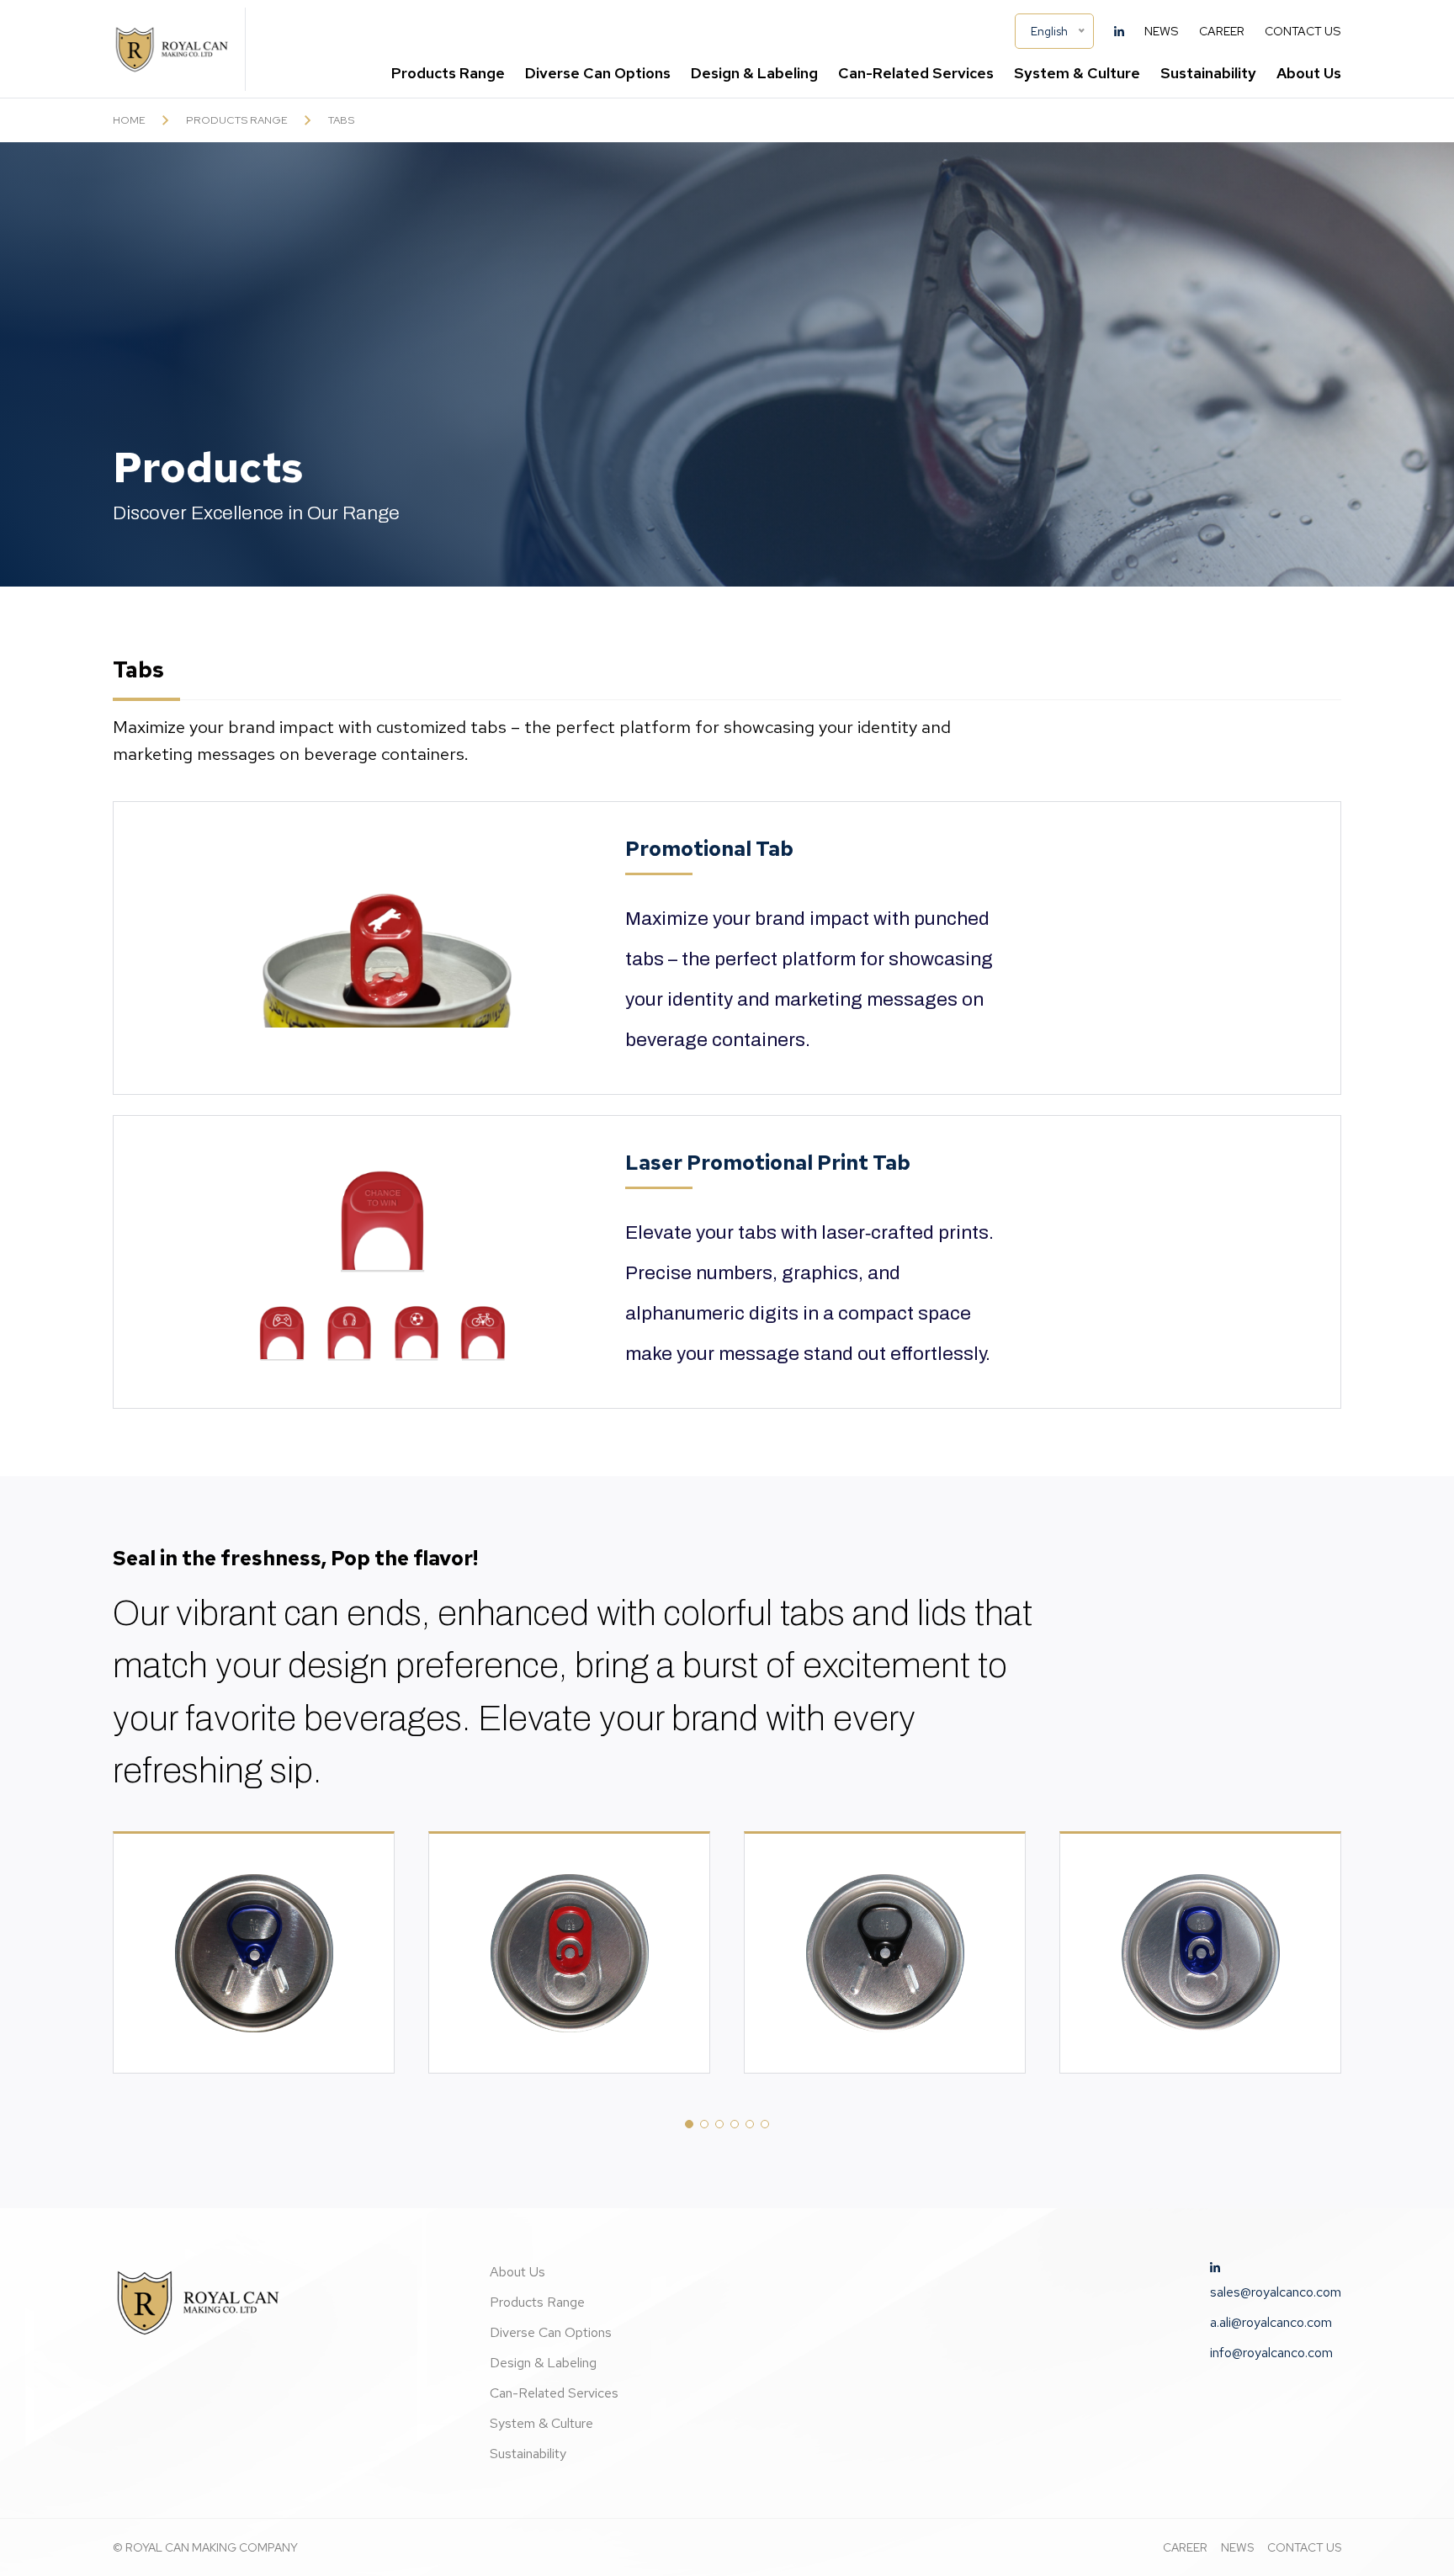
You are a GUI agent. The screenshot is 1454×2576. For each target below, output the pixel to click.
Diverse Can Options (598, 73)
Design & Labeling (754, 73)
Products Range (537, 2302)
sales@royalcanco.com (1276, 2292)
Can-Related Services (554, 2393)
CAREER (1185, 2547)
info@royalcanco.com (1271, 2353)
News (1162, 31)
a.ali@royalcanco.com (1271, 2322)
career (1222, 31)
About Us (517, 2272)
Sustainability (1208, 73)
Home (129, 120)
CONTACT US (1304, 2547)
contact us (1303, 31)
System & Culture (1077, 73)
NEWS (1237, 2547)
